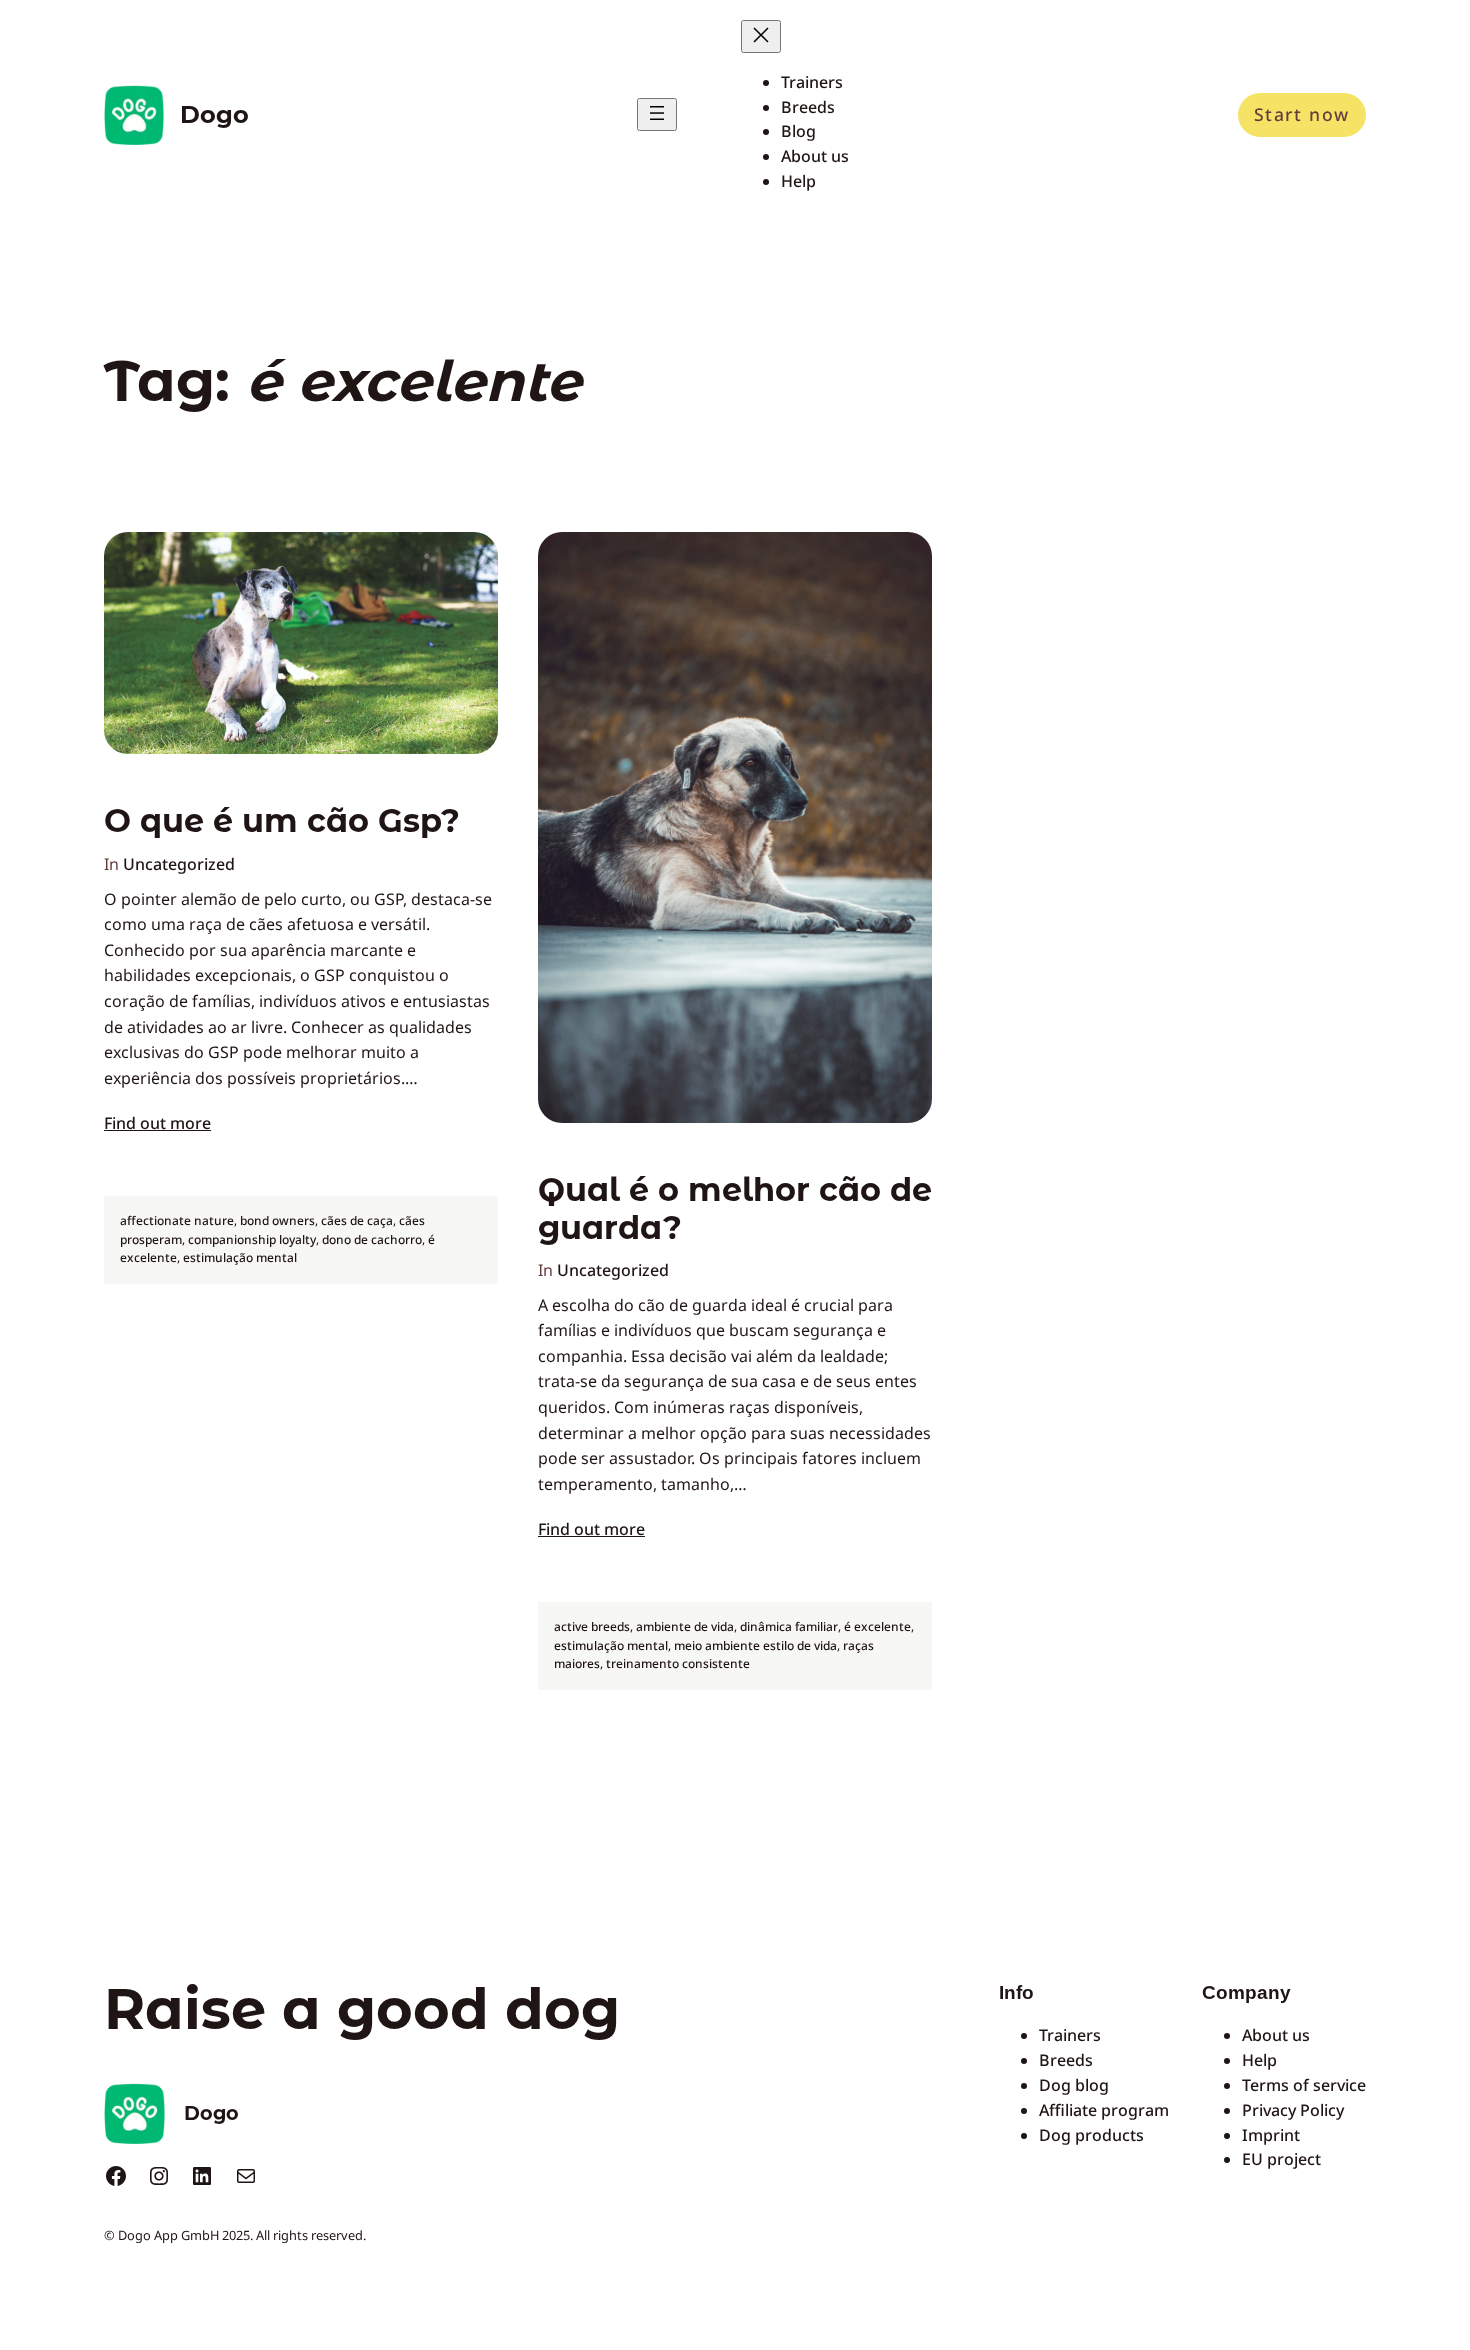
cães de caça (357, 1220)
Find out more (157, 1123)
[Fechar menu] (761, 36)
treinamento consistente (678, 1663)
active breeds (592, 1626)
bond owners (277, 1220)
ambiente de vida (685, 1626)
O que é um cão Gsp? (282, 821)
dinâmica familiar (789, 1626)
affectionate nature (177, 1220)
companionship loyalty (252, 1239)
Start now (1302, 114)
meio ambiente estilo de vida (755, 1645)
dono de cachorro (372, 1239)
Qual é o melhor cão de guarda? (735, 1209)
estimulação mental (240, 1257)
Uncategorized (179, 864)
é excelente (877, 1626)
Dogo (214, 114)
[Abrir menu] (657, 114)
